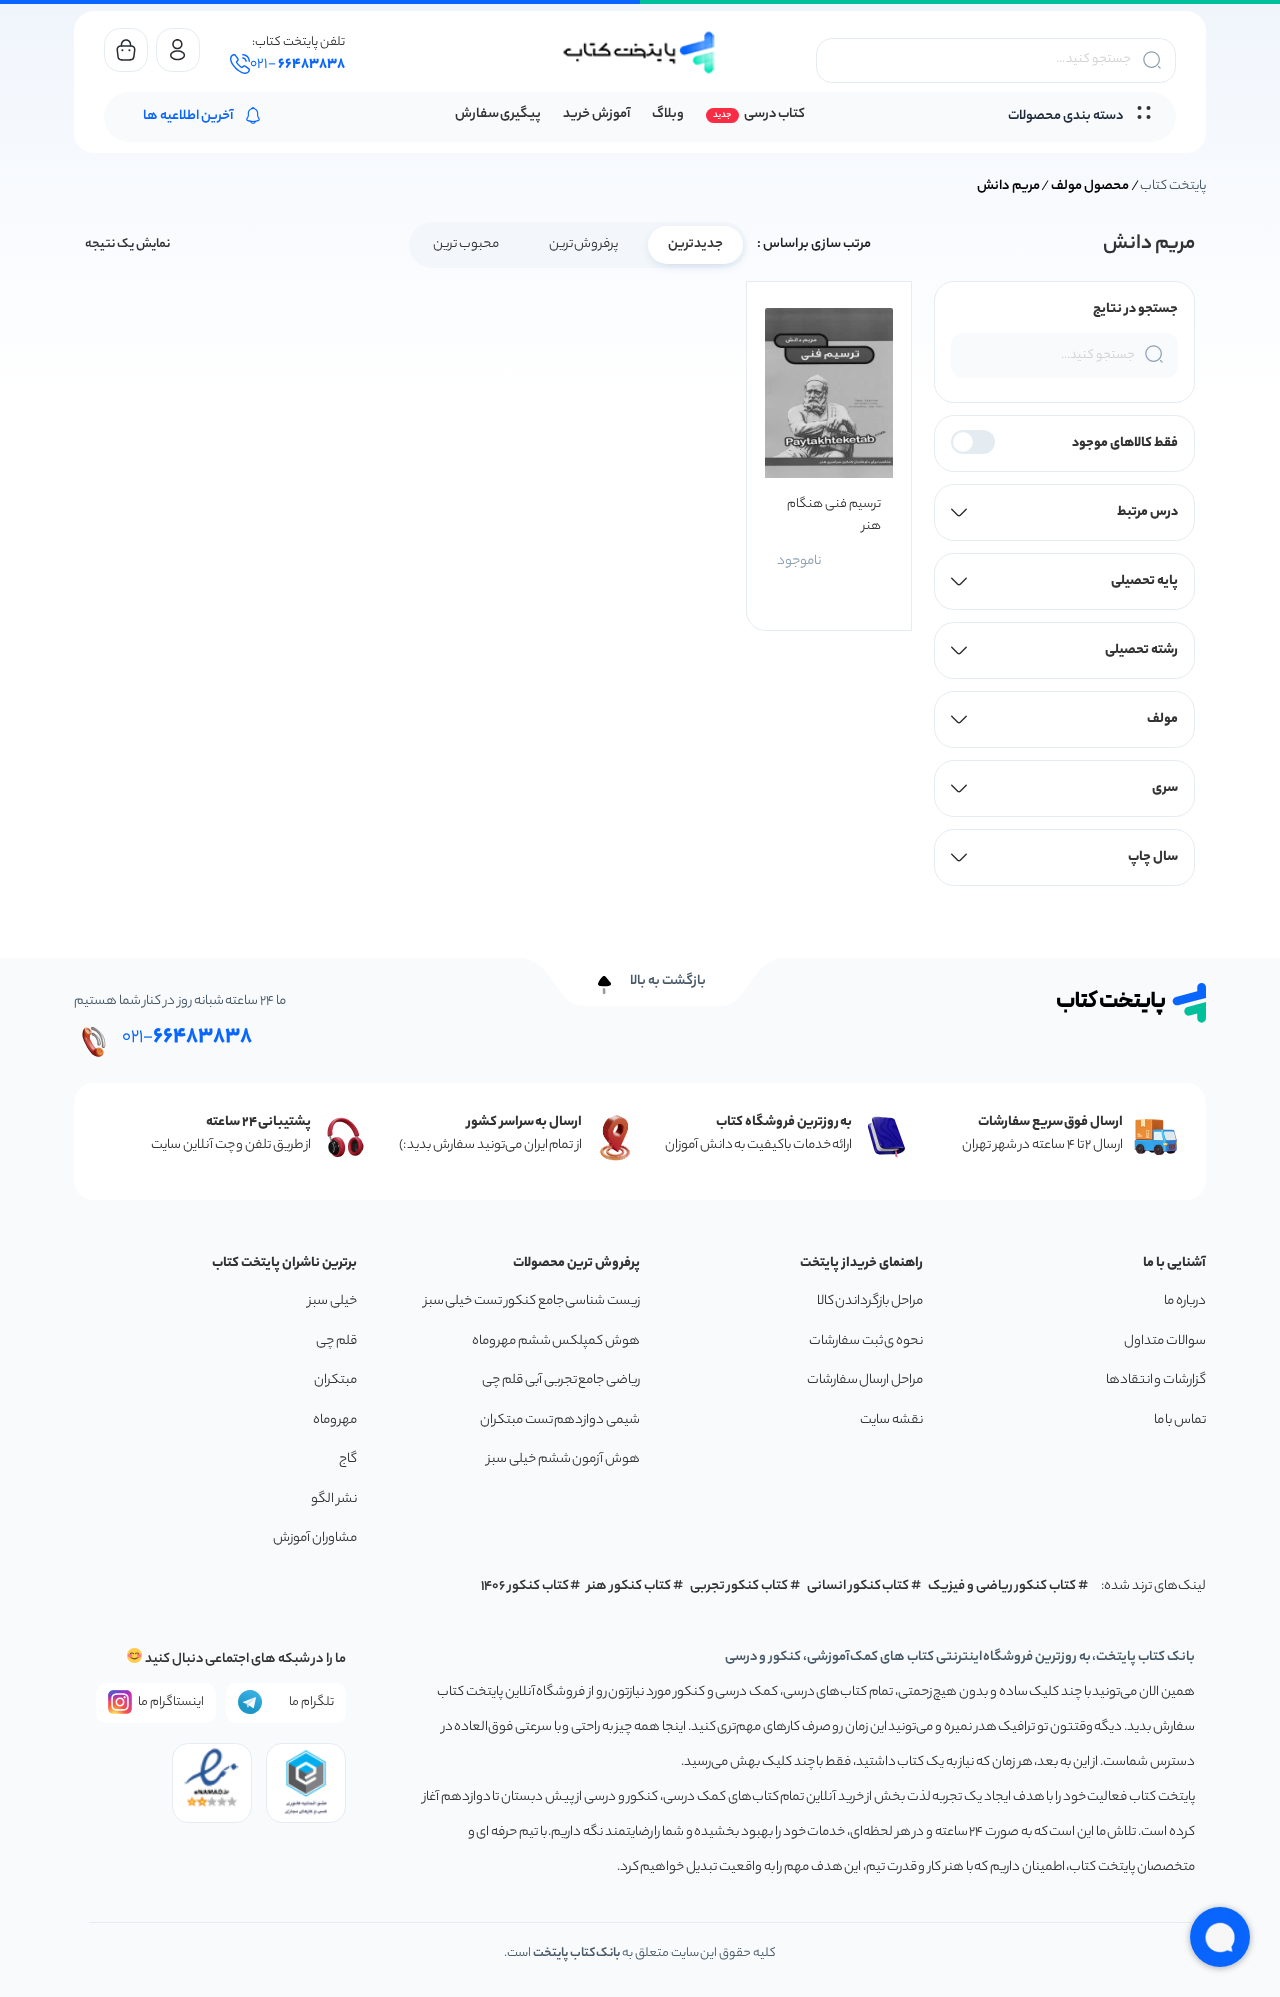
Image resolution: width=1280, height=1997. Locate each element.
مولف (1162, 719)
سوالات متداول (1165, 1341)
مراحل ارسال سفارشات (865, 1380)
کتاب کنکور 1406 (525, 1586)
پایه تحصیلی (1144, 581)
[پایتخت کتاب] (640, 52)
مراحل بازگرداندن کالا (870, 1301)
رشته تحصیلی (1141, 650)
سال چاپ (1153, 857)
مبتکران (335, 1380)
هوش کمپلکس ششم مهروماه (556, 1341)
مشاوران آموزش (315, 1538)
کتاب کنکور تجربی (739, 1586)
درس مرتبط (1147, 512)
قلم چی (336, 1341)
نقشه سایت (891, 1420)
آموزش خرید (596, 114)
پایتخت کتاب (1173, 186)
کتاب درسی (774, 114)
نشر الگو (334, 1499)
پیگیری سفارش (498, 114)
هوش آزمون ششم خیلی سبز (563, 1459)
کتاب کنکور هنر (629, 1586)
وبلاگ (668, 114)
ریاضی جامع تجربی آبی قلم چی (561, 1380)
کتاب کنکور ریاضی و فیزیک (1002, 1586)
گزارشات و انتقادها (1156, 1380)
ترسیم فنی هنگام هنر (833, 515)
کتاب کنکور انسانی (858, 1586)
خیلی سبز (332, 1301)
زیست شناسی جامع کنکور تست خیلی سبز (532, 1301)
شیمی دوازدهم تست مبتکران (560, 1420)
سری (1165, 788)
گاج (348, 1459)
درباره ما (1185, 1301)
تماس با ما (1180, 1420)
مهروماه (335, 1420)
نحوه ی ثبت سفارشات (866, 1341)
